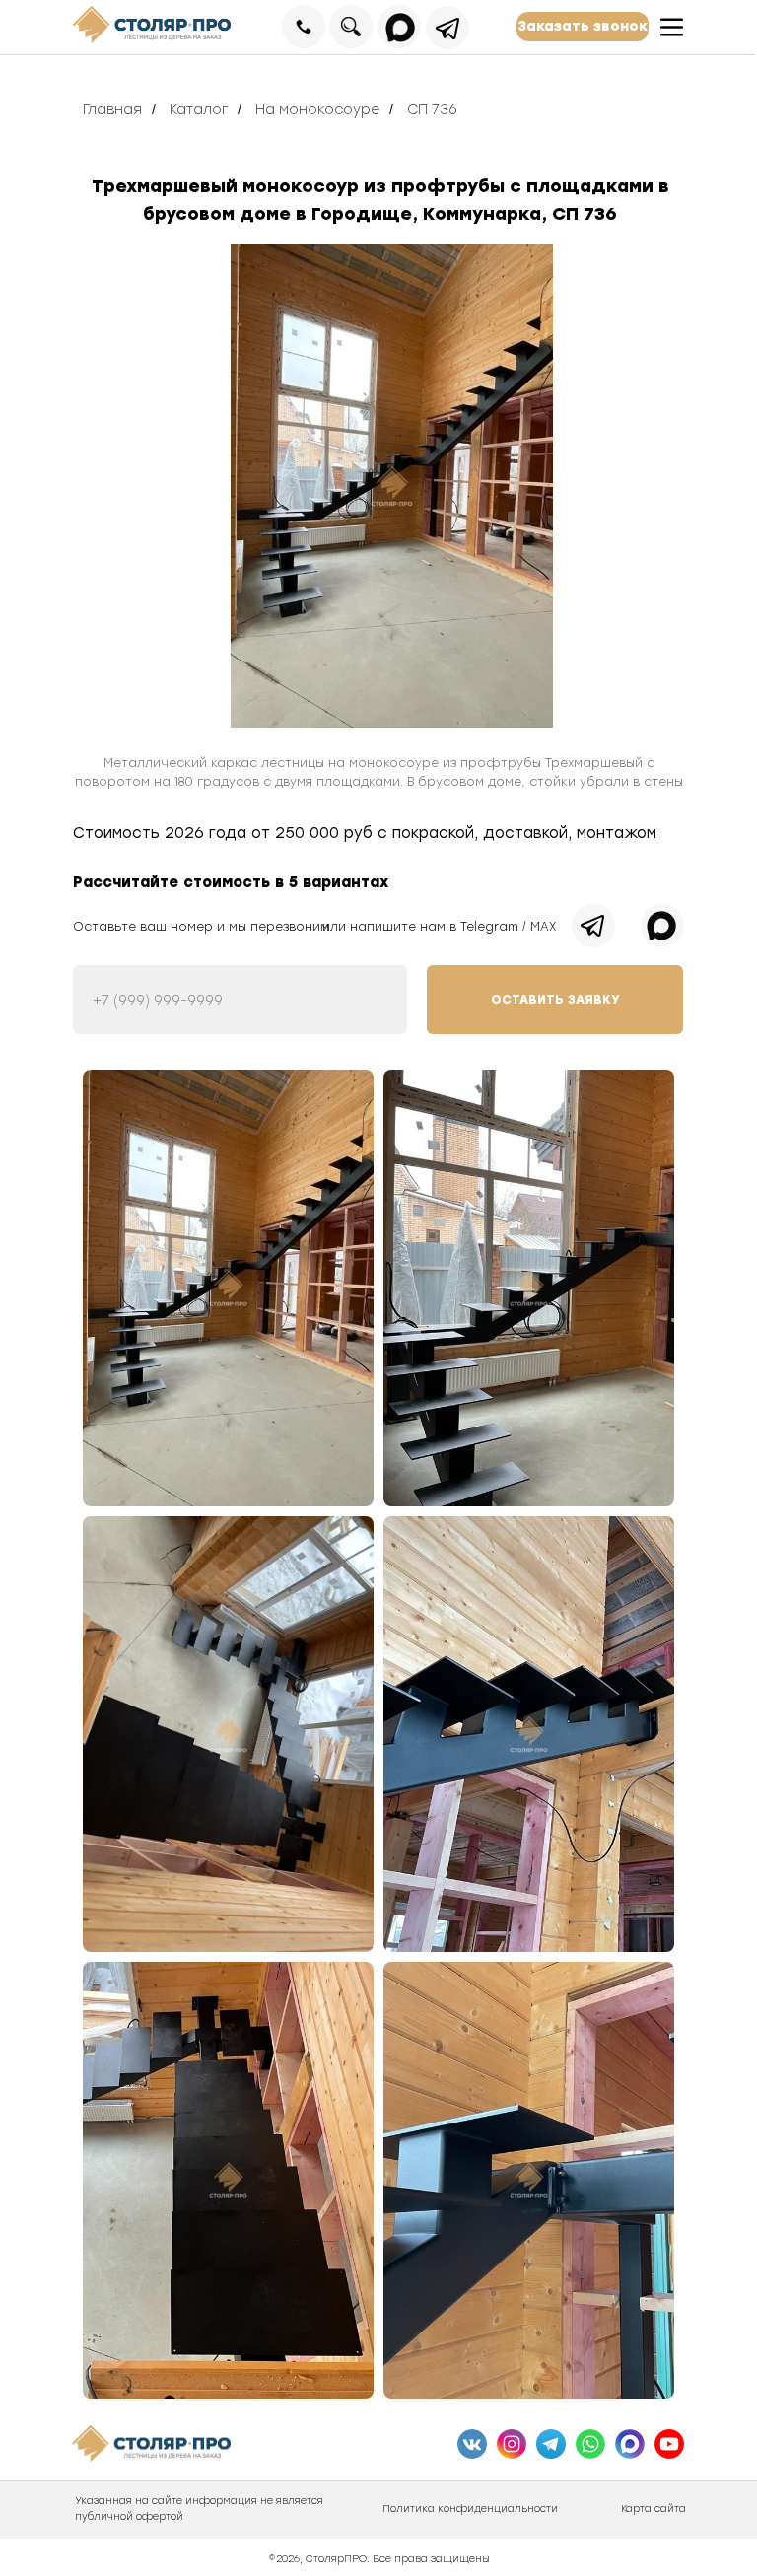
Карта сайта (654, 2508)
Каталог (199, 110)
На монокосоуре (317, 110)
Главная (112, 110)
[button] (583, 27)
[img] (392, 486)
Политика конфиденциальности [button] (470, 2508)
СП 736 (432, 110)
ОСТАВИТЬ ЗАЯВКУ (555, 1000)
